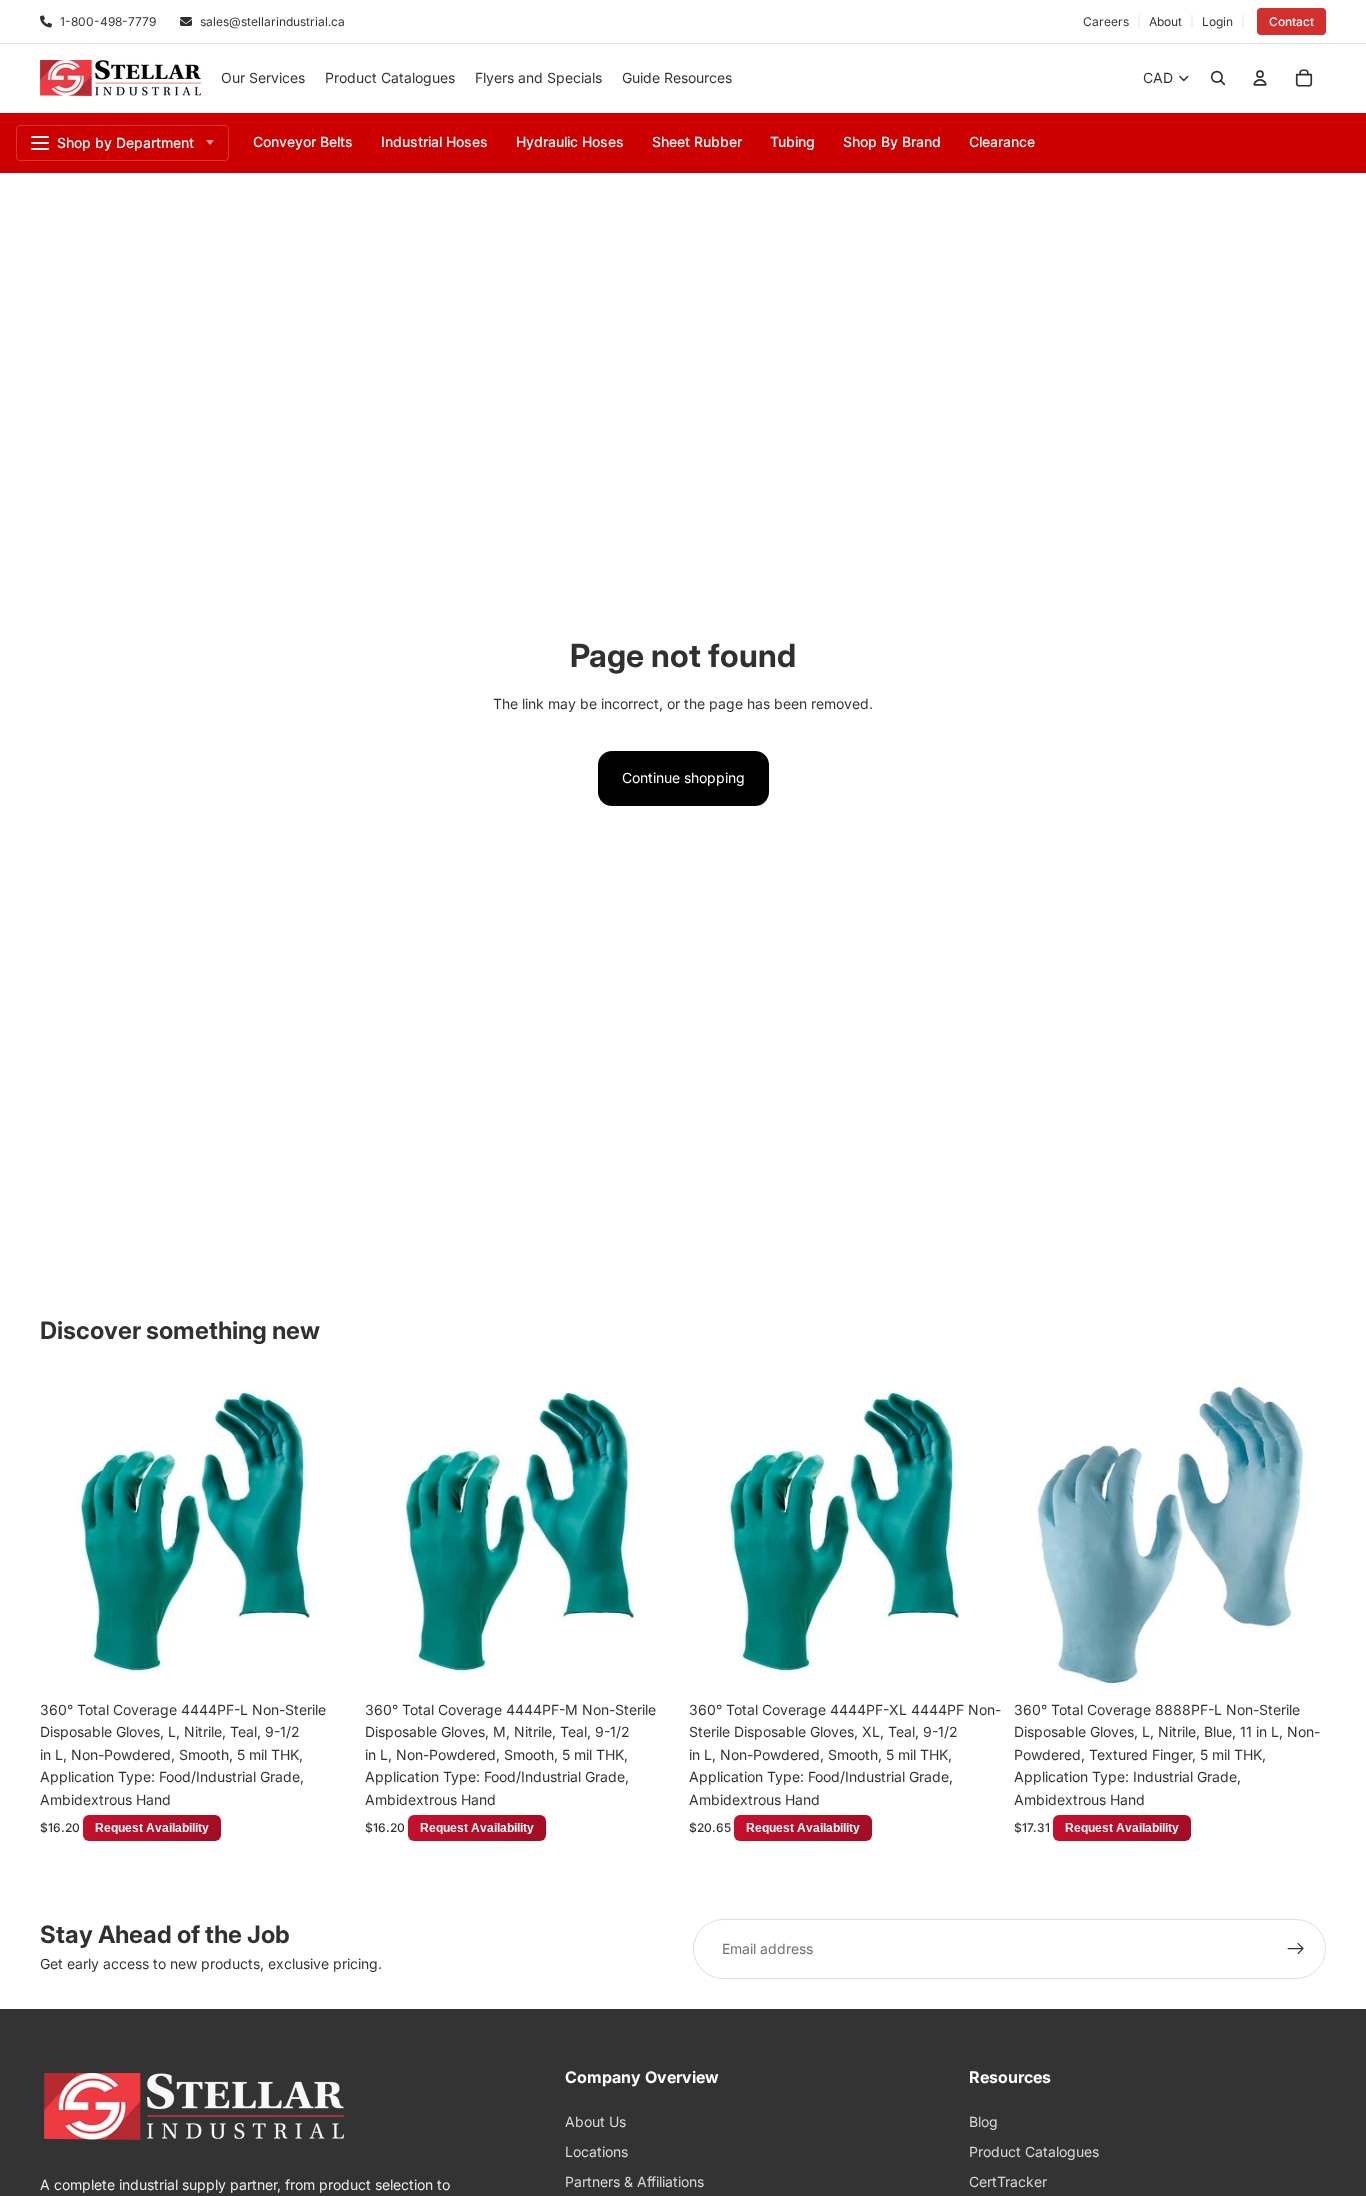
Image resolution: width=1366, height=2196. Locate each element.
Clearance (1002, 141)
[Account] (1260, 78)
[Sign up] (1296, 1949)
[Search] (1218, 78)
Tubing (792, 141)
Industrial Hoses (434, 141)
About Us (595, 2121)
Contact (1291, 21)
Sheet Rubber (697, 141)
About (1165, 21)
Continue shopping (683, 777)
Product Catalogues (1034, 2151)
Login (1217, 21)
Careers (1106, 21)
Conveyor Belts (303, 141)
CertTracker (1008, 2181)
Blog (983, 2121)
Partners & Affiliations (634, 2181)
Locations (596, 2151)
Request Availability (274, 1659)
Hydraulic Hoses (570, 141)
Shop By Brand (892, 141)
